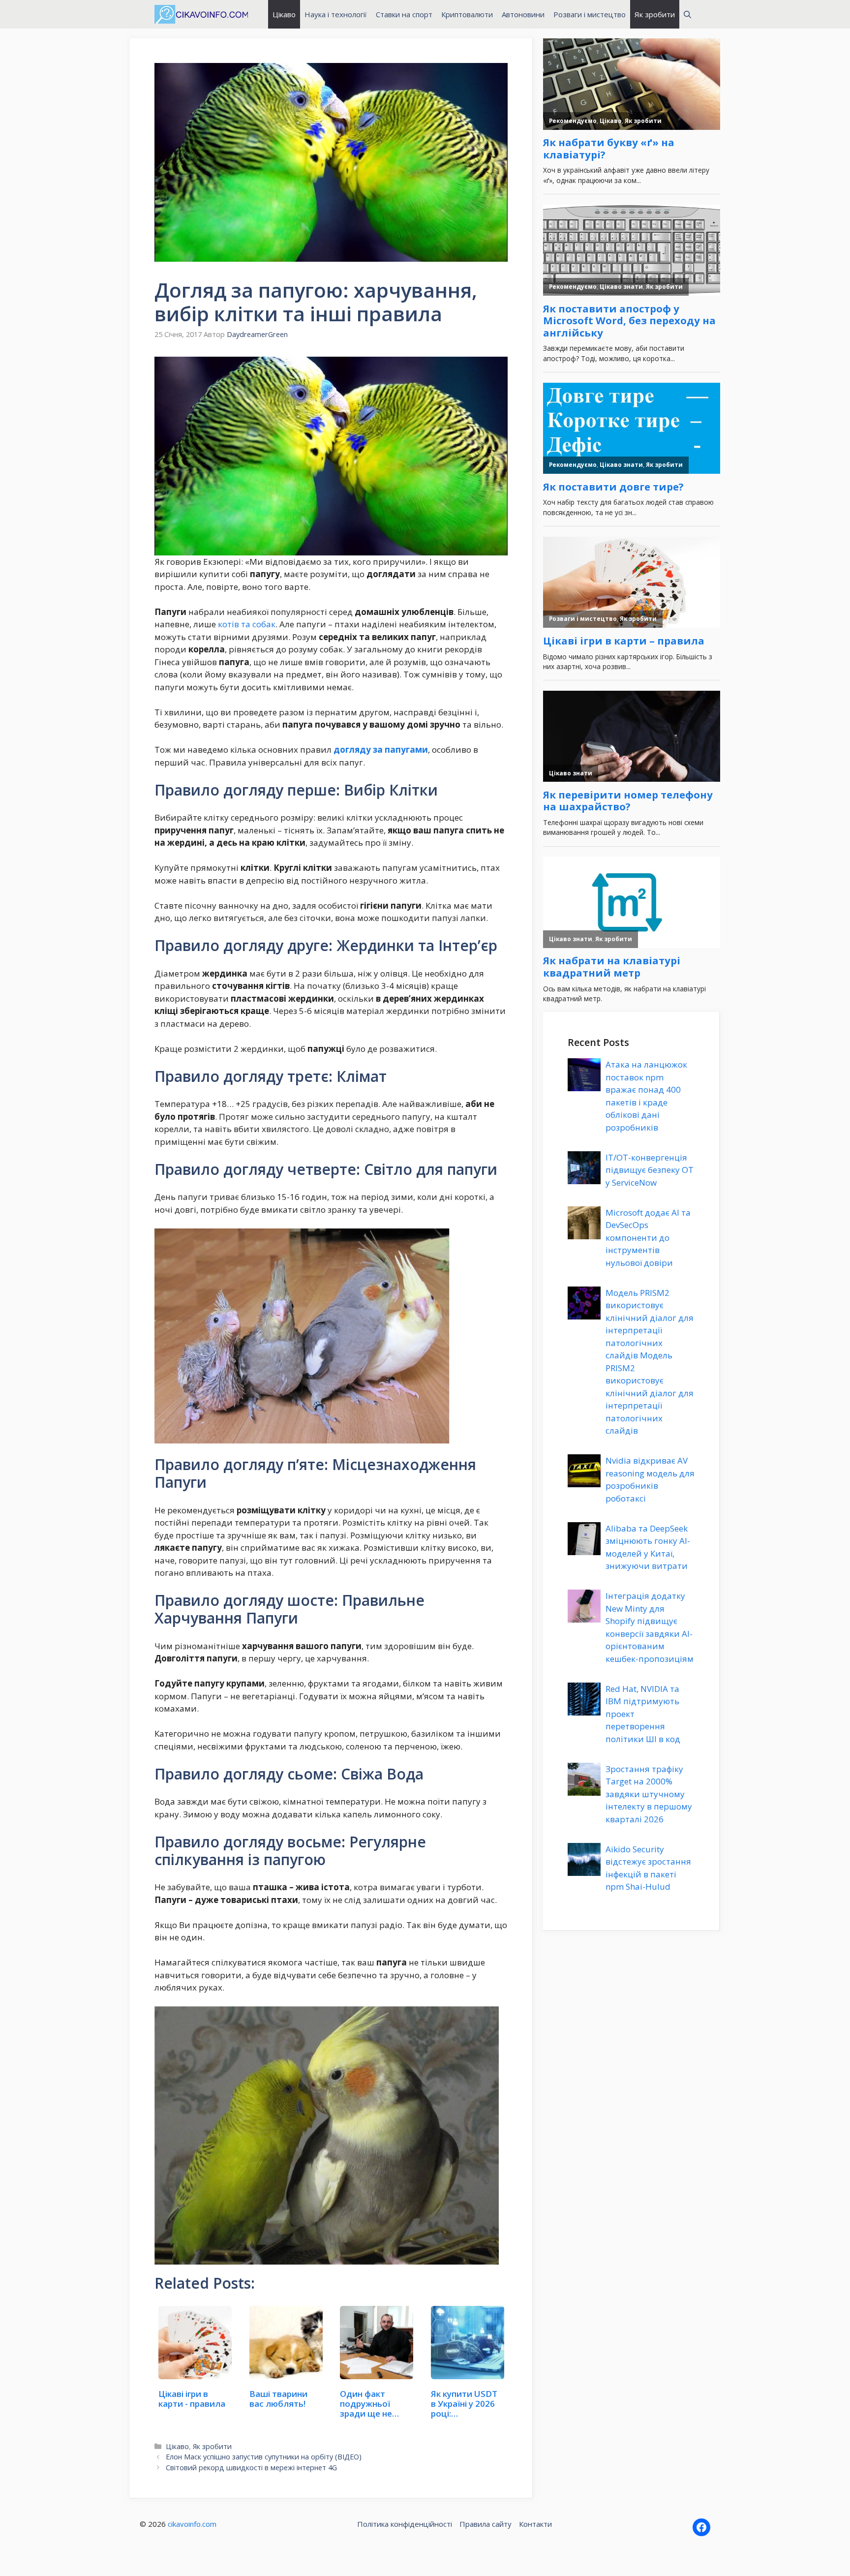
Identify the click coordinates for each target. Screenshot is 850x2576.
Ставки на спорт (404, 14)
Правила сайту (486, 2524)
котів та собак (247, 624)
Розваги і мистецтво (590, 14)
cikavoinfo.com (192, 2524)
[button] (687, 14)
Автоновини (523, 14)
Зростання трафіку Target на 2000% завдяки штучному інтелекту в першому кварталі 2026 (649, 1794)
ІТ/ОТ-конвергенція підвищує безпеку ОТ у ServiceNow (650, 1170)
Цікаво (284, 14)
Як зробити (655, 14)
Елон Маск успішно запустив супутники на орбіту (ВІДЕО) (264, 2457)
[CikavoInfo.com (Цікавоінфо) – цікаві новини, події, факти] (201, 14)
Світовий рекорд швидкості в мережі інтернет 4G (251, 2468)
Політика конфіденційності (405, 2524)
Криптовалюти (467, 14)
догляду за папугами (381, 750)
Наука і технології (336, 14)
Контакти (535, 2524)
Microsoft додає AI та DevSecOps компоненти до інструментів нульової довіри (648, 1238)
